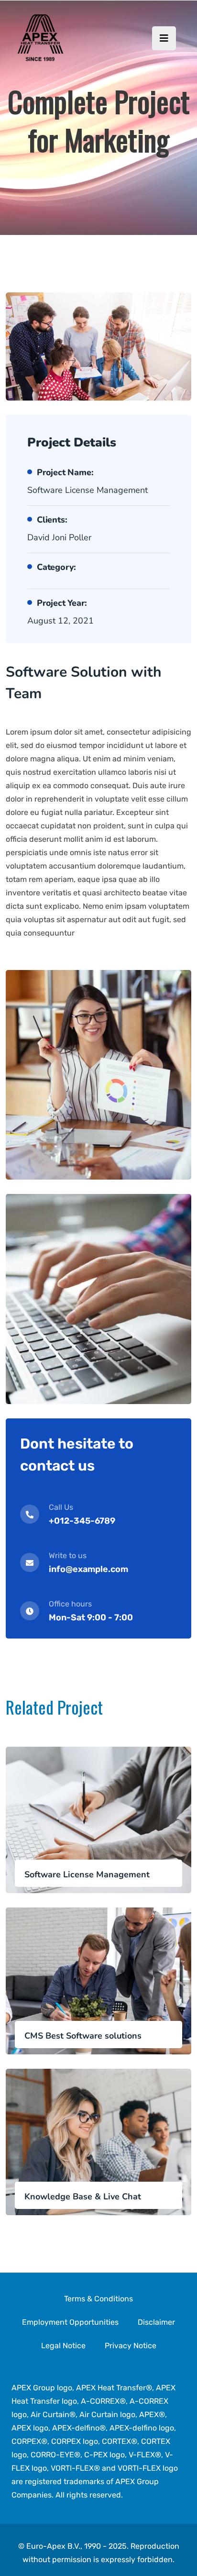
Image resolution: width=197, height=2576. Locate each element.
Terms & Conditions (98, 2299)
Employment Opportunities (70, 2322)
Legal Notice (63, 2346)
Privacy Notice (131, 2346)
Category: (56, 567)
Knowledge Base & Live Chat (83, 2197)
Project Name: (65, 472)
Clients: (52, 520)
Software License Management (87, 1874)
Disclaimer (156, 2322)
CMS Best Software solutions (83, 2036)
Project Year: (62, 603)
